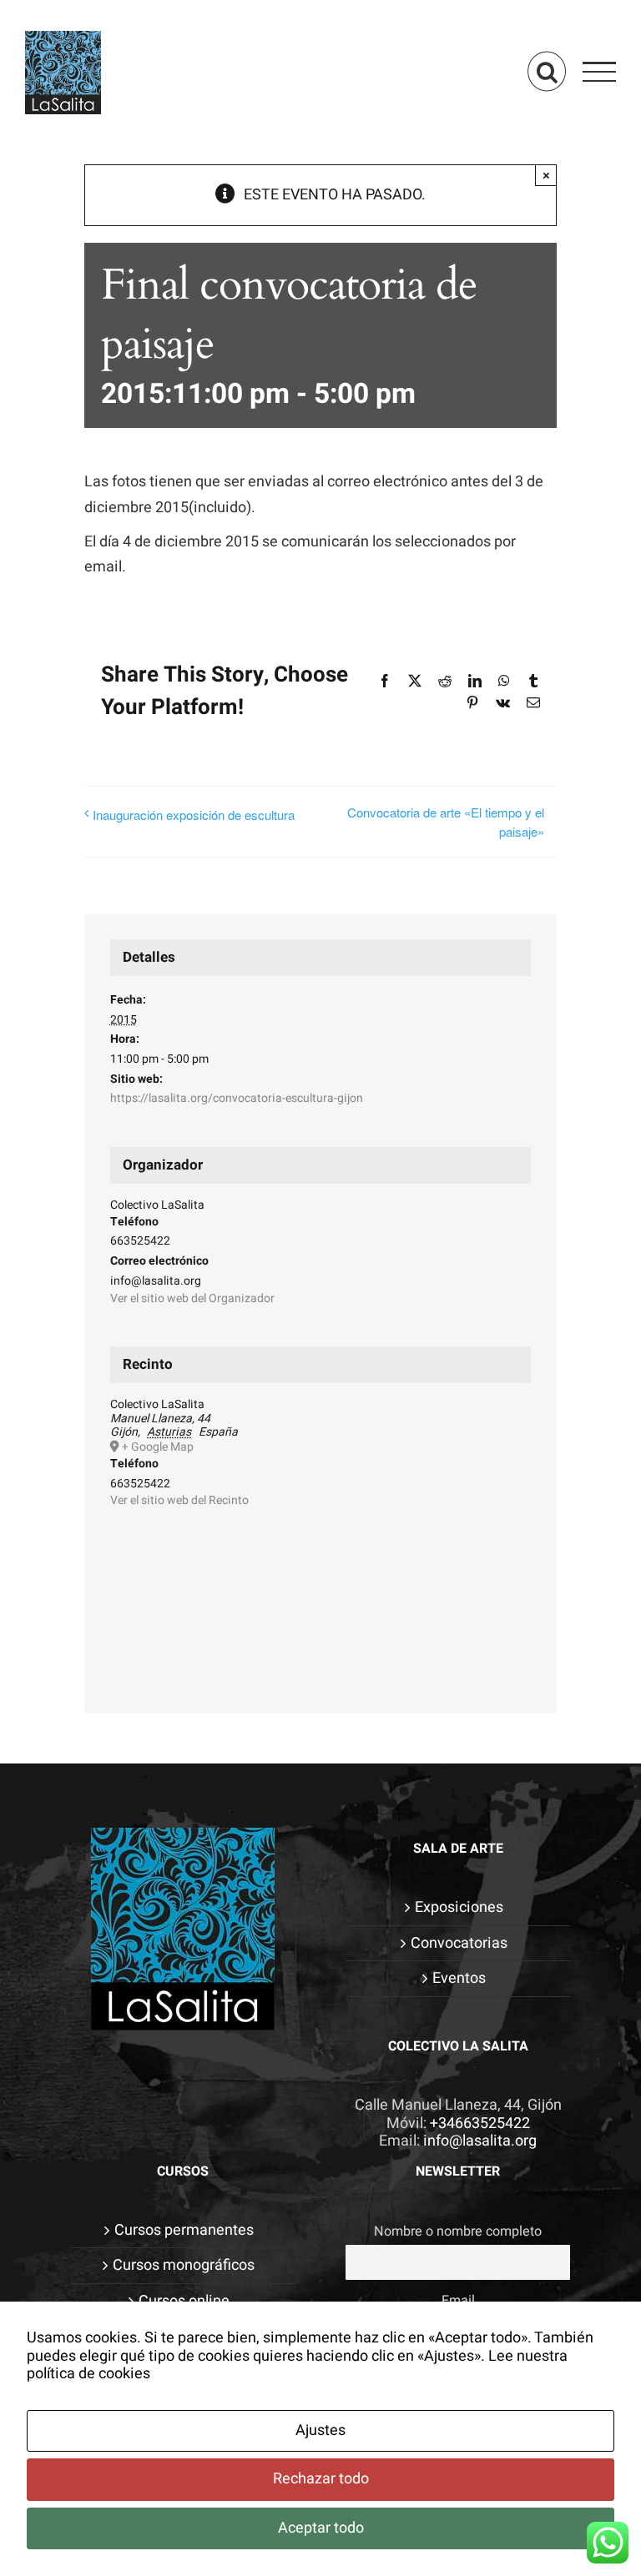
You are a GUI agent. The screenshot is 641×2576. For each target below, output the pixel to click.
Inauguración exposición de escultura (194, 815)
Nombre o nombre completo (458, 2231)
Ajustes (320, 2430)
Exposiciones (459, 1908)
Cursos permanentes (184, 2231)
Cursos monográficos (184, 2266)
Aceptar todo (321, 2528)
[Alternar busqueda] (547, 71)
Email (458, 2301)
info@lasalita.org (480, 2141)
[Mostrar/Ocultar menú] (600, 72)
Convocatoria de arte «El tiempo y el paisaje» (446, 822)
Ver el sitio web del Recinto (179, 1500)
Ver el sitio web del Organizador (192, 1298)
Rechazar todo (321, 2479)
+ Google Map (158, 1447)
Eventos (459, 1979)
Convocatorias (459, 1944)
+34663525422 (480, 2123)
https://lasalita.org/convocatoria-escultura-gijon (237, 1098)
